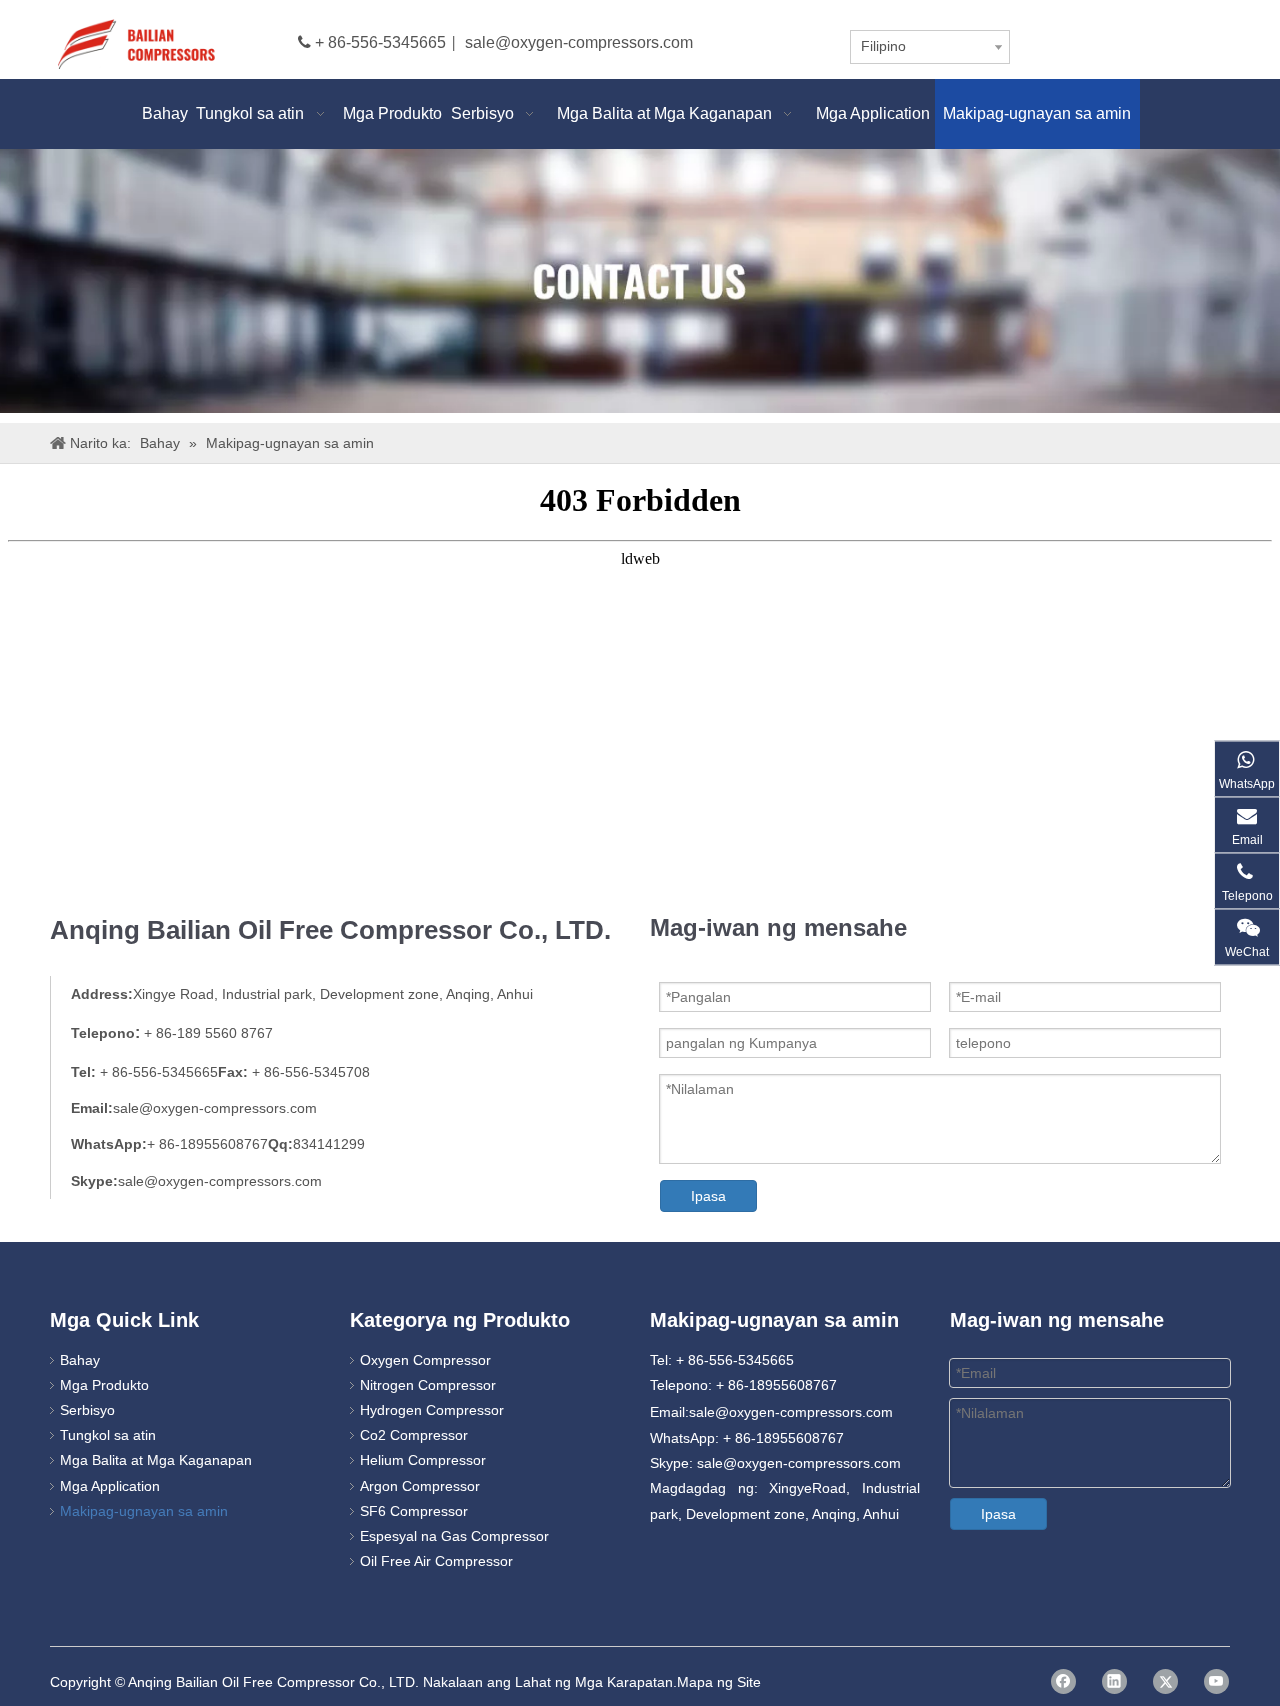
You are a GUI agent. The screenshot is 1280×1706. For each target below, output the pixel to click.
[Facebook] (1063, 1681)
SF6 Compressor (414, 1511)
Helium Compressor (423, 1460)
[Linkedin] (1114, 1681)
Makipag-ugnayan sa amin (144, 1511)
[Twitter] (1165, 1681)
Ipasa (708, 1196)
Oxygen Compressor (425, 1360)
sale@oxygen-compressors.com (579, 42)
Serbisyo (87, 1410)
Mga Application (110, 1486)
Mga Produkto (104, 1385)
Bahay (80, 1360)
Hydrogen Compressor (432, 1410)
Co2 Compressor (414, 1435)
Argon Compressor (420, 1486)
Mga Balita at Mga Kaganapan (156, 1460)
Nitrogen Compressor (428, 1385)
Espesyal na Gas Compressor (454, 1536)
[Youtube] (1216, 1681)
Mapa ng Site (719, 1682)
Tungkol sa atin (108, 1435)
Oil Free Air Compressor (436, 1561)
